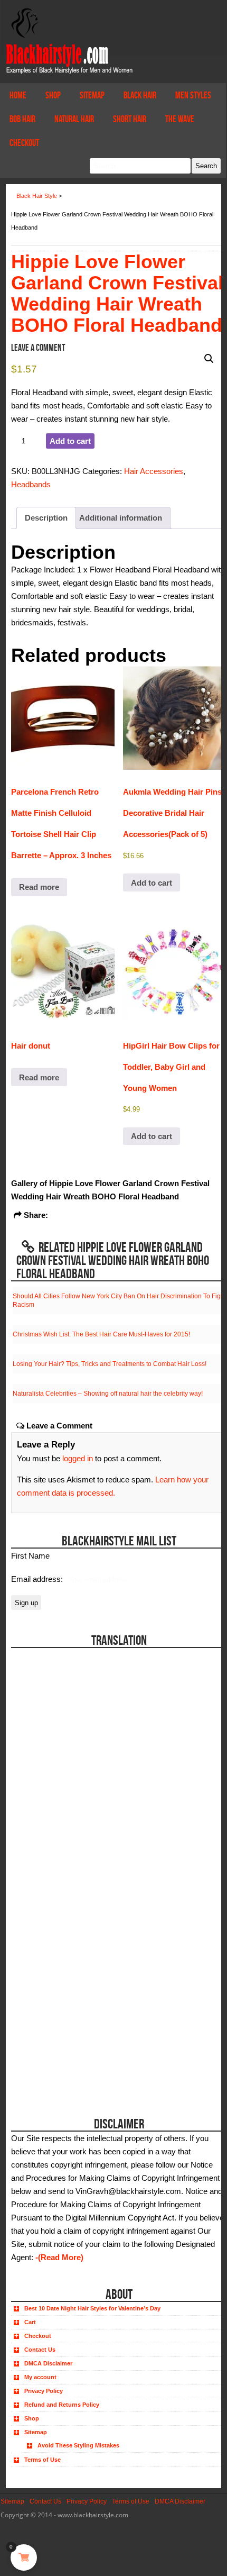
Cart (30, 2322)
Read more (39, 887)
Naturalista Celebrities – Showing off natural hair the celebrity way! (108, 1394)
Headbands (31, 484)
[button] (209, 359)
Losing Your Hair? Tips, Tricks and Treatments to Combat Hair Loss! (110, 1364)
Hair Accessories (154, 471)
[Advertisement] (70, 2032)
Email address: (38, 1579)
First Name (30, 1556)
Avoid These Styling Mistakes (78, 2445)
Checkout (24, 143)
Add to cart (70, 441)
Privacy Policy (44, 2391)
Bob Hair (22, 119)
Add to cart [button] (152, 883)
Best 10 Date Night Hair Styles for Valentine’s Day (92, 2308)
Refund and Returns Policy (62, 2405)
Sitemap (92, 95)
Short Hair (130, 119)
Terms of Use (42, 2460)
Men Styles (193, 95)
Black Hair (140, 95)
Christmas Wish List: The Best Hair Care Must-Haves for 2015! (101, 1334)
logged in (78, 1458)
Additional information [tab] (121, 518)
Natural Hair (74, 119)
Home (18, 95)
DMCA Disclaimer (48, 2363)
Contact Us (40, 2350)
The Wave (180, 119)
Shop (53, 95)
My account (40, 2377)
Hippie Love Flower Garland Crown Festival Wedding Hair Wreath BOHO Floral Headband (117, 293)
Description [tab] (46, 518)
